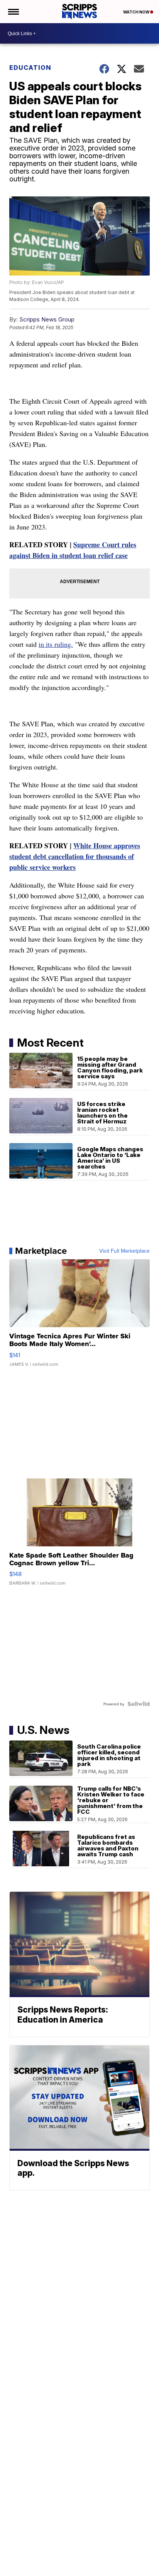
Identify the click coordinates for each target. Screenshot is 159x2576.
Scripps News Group (47, 319)
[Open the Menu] (13, 12)
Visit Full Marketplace (124, 1251)
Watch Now (137, 12)
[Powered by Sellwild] (139, 1704)
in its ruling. (56, 644)
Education (30, 68)
